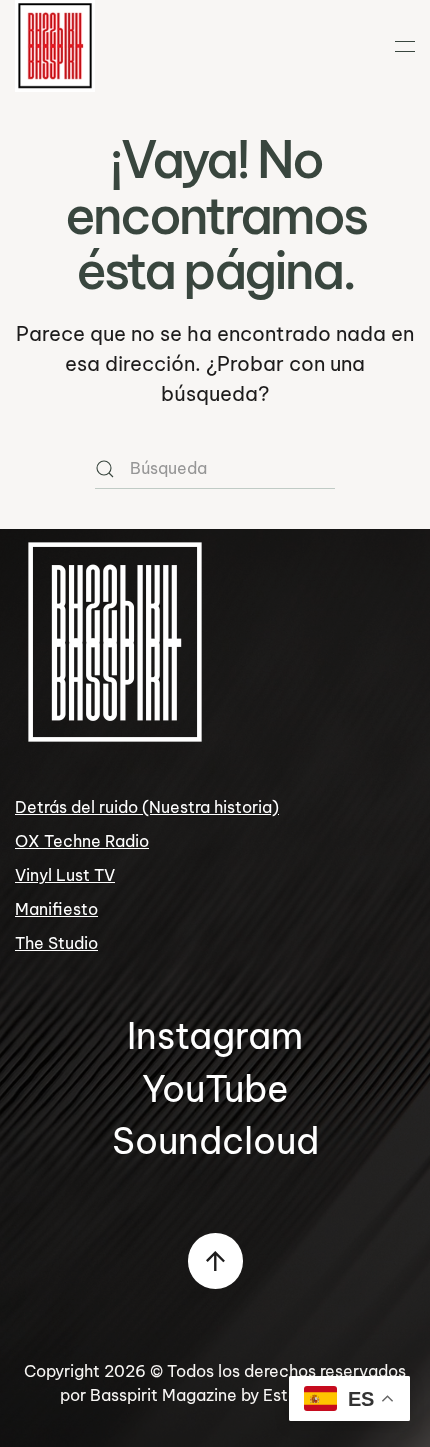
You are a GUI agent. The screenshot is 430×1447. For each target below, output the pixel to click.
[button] (405, 46)
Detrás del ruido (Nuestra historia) (147, 807)
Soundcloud (215, 1140)
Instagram (215, 1035)
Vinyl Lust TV (65, 875)
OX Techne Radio (82, 841)
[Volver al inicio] (55, 46)
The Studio (56, 943)
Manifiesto (56, 909)
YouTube (215, 1088)
